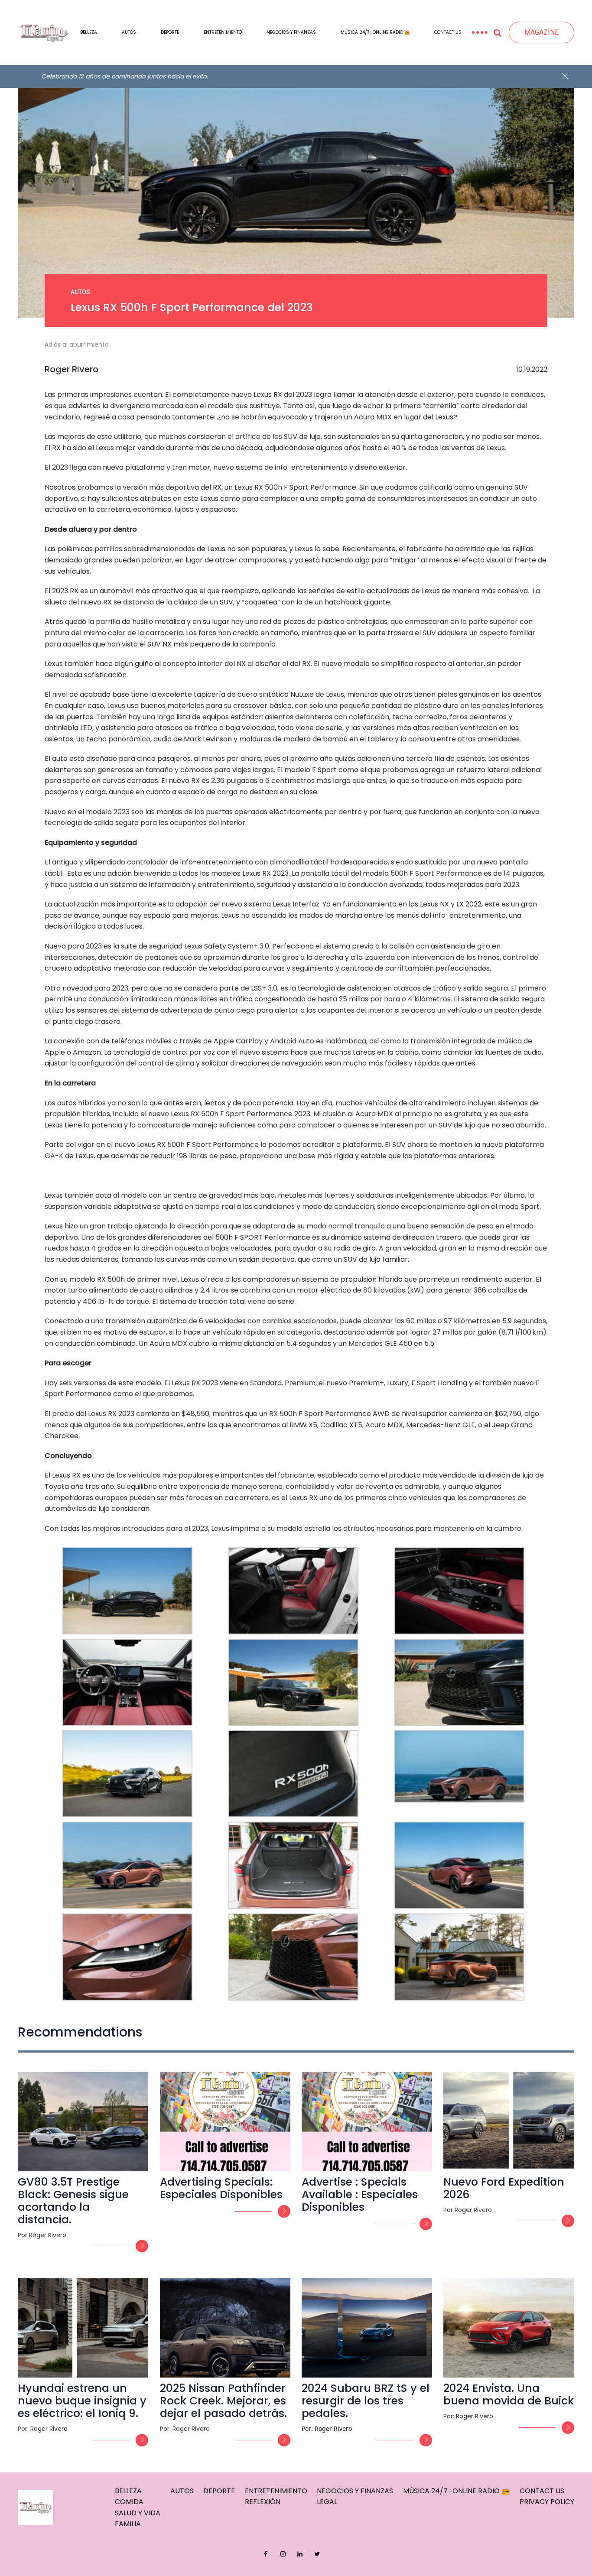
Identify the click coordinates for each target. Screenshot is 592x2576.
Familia (128, 2524)
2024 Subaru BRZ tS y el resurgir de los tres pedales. (366, 2401)
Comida (129, 2502)
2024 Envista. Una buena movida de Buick (509, 2394)
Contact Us (448, 32)
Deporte (170, 32)
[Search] (498, 32)
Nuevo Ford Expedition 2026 (504, 2188)
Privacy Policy (547, 2502)
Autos (129, 32)
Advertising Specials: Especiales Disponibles (221, 2188)
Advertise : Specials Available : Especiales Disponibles (360, 2194)
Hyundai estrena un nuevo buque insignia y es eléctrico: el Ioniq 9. (82, 2401)
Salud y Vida (138, 2513)
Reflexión (263, 2502)
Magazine (542, 32)
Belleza (89, 32)
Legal (327, 2502)
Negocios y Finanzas (291, 32)
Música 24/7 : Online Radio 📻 (375, 32)
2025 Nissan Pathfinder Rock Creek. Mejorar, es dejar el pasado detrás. (223, 2401)
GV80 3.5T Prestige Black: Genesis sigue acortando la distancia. (73, 2201)
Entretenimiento (223, 32)
